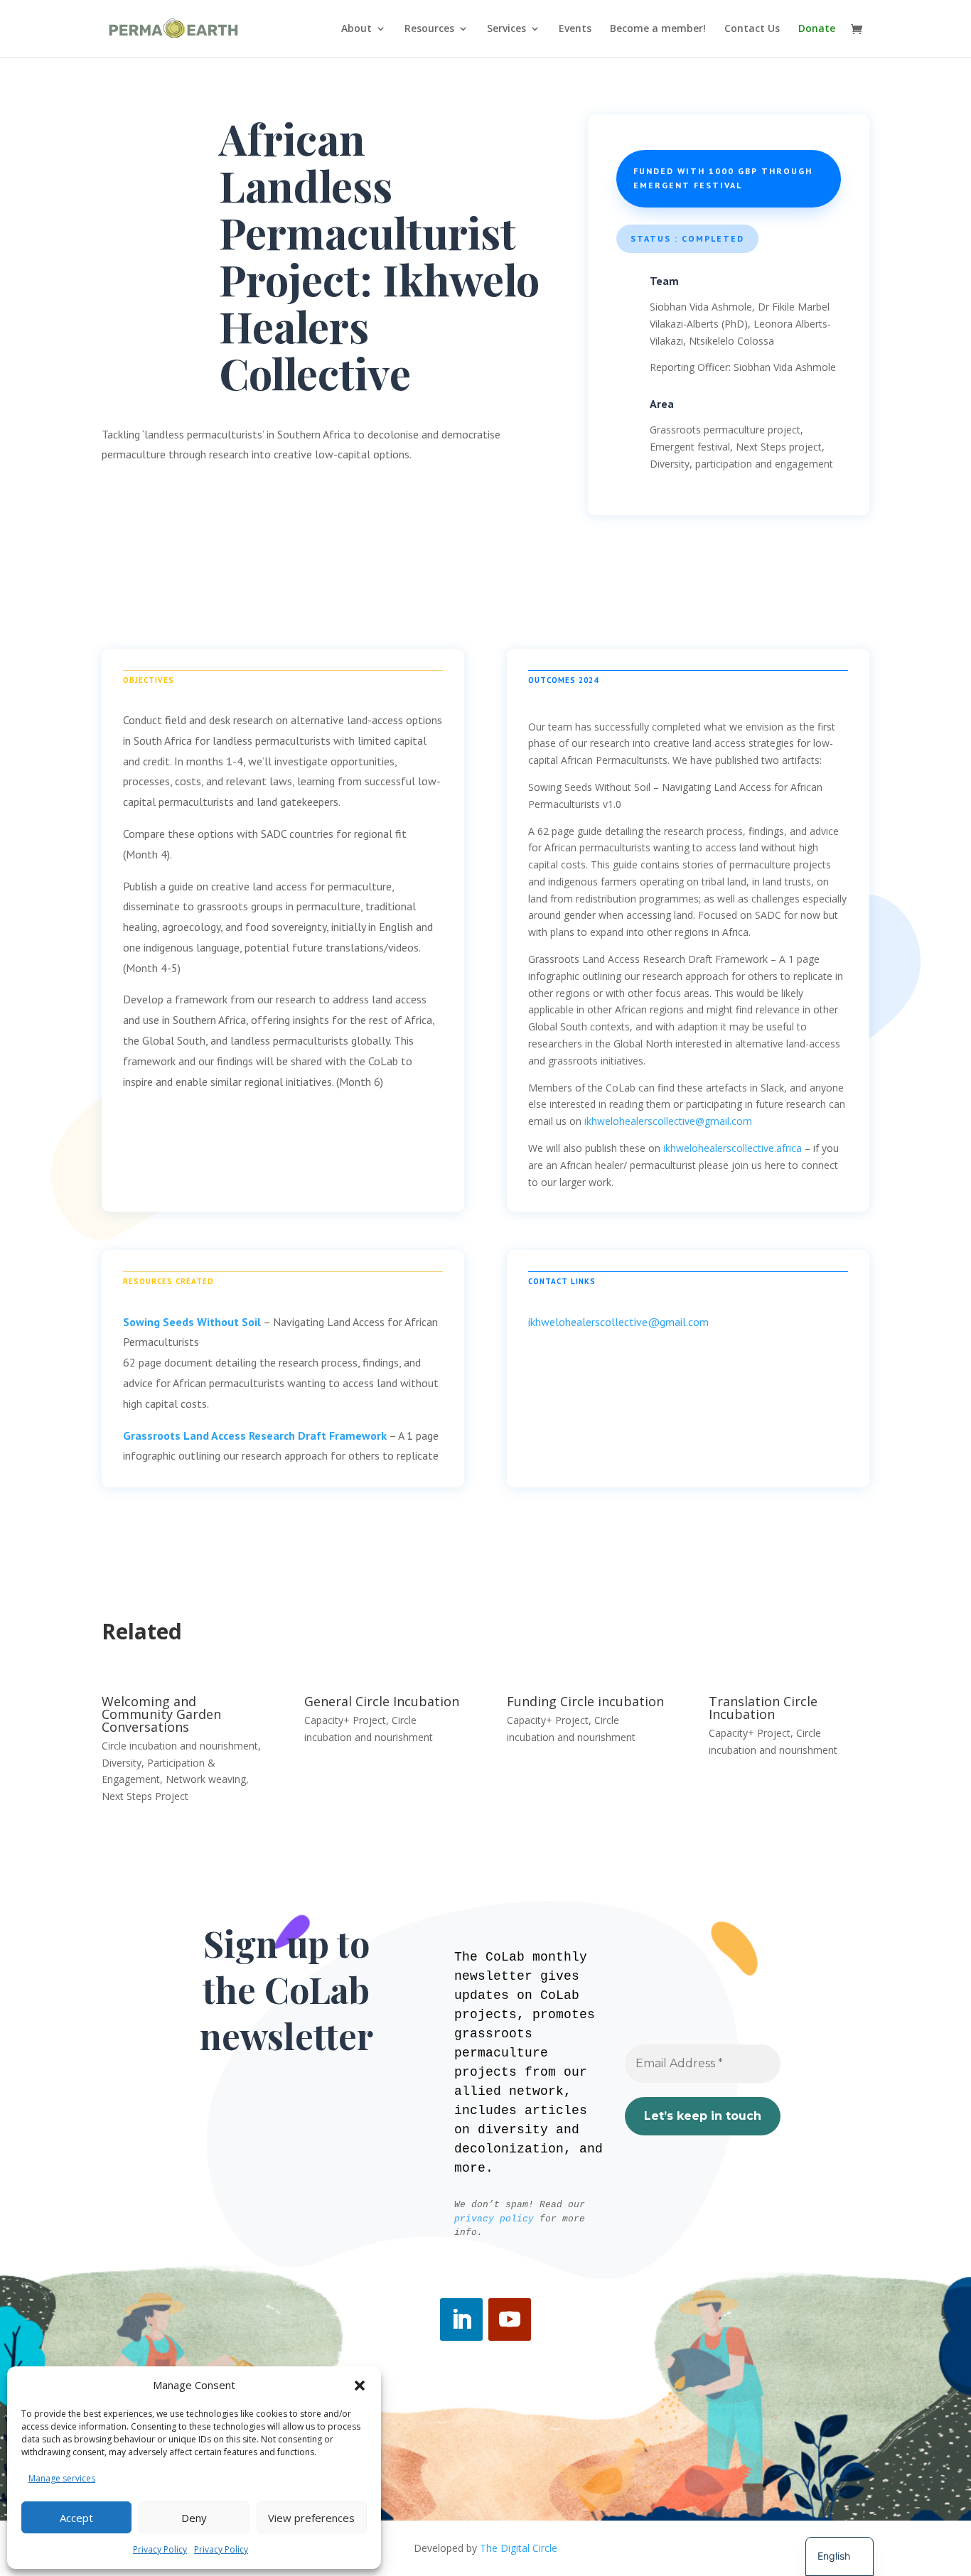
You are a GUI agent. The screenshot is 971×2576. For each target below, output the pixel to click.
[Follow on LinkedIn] (461, 2319)
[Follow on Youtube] (510, 2319)
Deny (194, 2518)
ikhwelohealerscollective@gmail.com (668, 1121)
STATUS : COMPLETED (687, 238)
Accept (76, 2518)
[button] (360, 2386)
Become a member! (658, 29)
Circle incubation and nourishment (180, 1746)
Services (506, 29)
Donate (817, 29)
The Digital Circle (519, 2548)
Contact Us (752, 29)
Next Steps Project (145, 1796)
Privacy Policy (160, 2549)
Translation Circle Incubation (763, 1708)
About (356, 29)
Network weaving (206, 1779)
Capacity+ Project (345, 1720)
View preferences (311, 2518)
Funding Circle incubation (585, 1701)
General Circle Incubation (382, 1701)
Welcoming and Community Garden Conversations (161, 1714)
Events (575, 29)
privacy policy (494, 2219)
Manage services (62, 2478)
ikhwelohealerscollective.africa (733, 1148)
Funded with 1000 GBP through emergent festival (723, 178)
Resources (429, 29)
